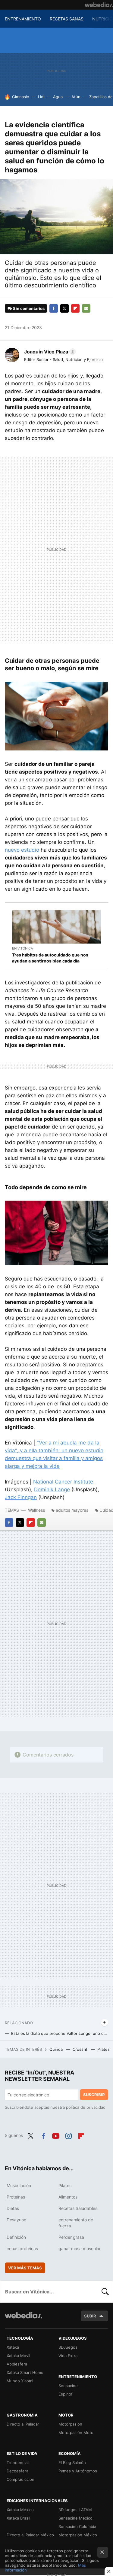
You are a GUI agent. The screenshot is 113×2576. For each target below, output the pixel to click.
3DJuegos (68, 2347)
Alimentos (68, 2197)
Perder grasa (71, 2237)
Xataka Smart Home (25, 2372)
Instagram (68, 2135)
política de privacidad (86, 2107)
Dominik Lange (52, 1490)
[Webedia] (99, 5)
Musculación (19, 2185)
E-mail (86, 308)
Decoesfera (17, 2471)
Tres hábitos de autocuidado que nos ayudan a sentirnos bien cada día (50, 958)
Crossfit (81, 2049)
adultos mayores (72, 1510)
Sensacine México (75, 2518)
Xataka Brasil (18, 2518)
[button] (49, 352)
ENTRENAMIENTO (23, 19)
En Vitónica (22, 948)
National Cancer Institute (63, 1482)
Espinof (66, 2394)
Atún (76, 97)
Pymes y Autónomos (78, 2471)
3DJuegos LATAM (75, 2510)
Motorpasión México (78, 2535)
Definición (16, 2237)
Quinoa (57, 2049)
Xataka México (20, 2510)
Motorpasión (70, 2424)
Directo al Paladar (23, 2424)
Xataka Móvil (18, 2356)
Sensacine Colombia (77, 2526)
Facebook (54, 308)
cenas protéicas (22, 2249)
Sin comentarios (29, 308)
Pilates (104, 2049)
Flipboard (75, 308)
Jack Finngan (21, 1497)
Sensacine (68, 2386)
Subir (90, 2316)
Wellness (36, 1510)
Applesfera (17, 2364)
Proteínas (16, 2197)
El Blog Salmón (72, 2462)
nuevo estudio (22, 850)
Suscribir (94, 2095)
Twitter (64, 308)
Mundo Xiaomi (20, 2381)
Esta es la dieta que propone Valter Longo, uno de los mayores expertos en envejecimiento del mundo (60, 2033)
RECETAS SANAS (67, 19)
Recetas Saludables (78, 2208)
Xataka (13, 2347)
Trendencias (18, 2462)
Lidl (41, 97)
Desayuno (16, 2220)
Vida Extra (68, 2356)
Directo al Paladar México (30, 2535)
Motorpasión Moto (76, 2432)
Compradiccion (20, 2479)
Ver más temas (25, 2268)
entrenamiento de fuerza (76, 2223)
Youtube (56, 2135)
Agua (58, 97)
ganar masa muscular (80, 2249)
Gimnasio (21, 97)
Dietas (13, 2208)
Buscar (105, 2292)
